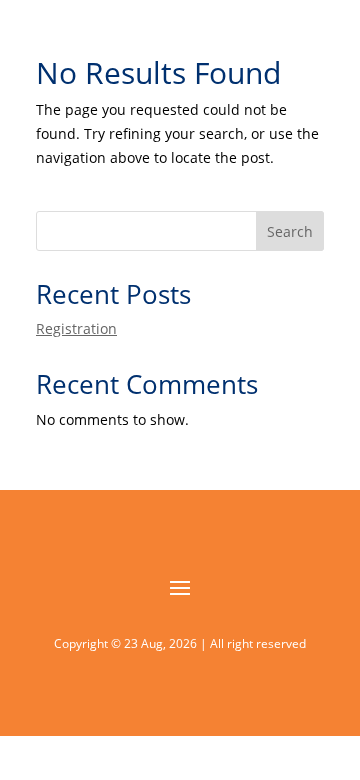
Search (290, 231)
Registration (76, 328)
